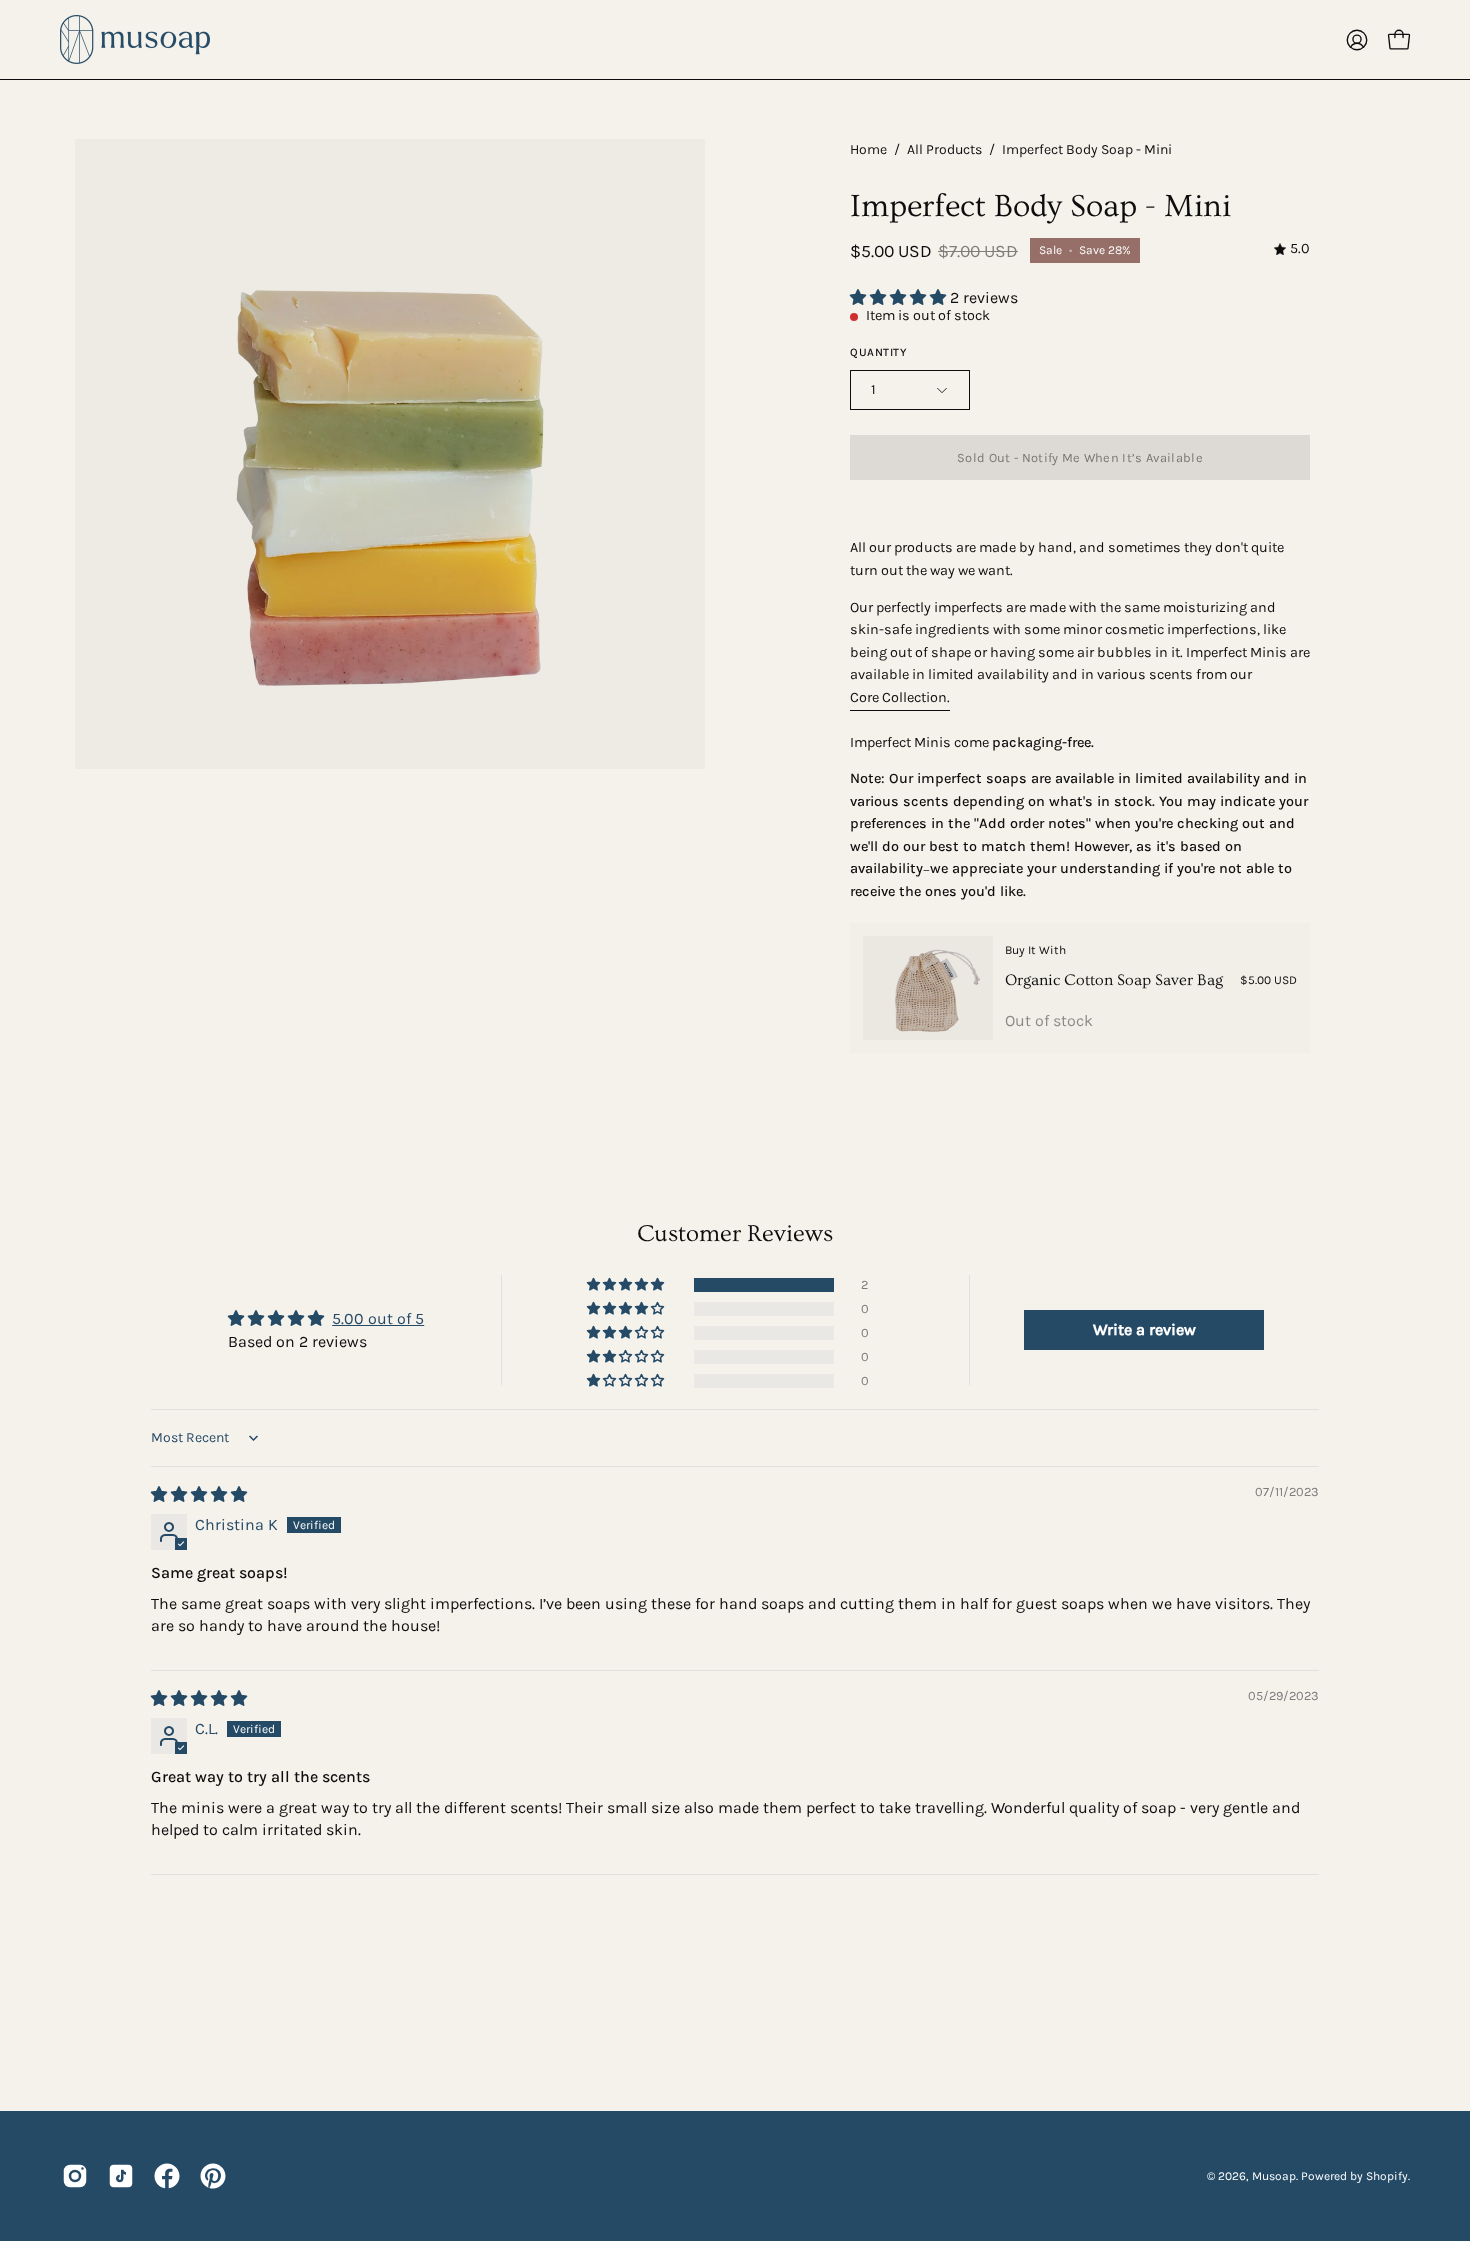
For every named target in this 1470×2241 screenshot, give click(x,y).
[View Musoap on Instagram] (75, 2176)
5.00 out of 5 (378, 1318)
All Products (944, 149)
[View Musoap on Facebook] (167, 2176)
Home (868, 149)
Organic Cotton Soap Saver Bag (1114, 980)
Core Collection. (900, 697)
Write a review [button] (1144, 1329)
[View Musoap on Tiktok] (121, 2176)
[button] (900, 297)
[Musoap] (135, 39)
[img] (1292, 249)
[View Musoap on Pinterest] (213, 2176)
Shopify (1387, 2176)
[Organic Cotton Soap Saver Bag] (928, 988)
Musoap (1274, 2176)
